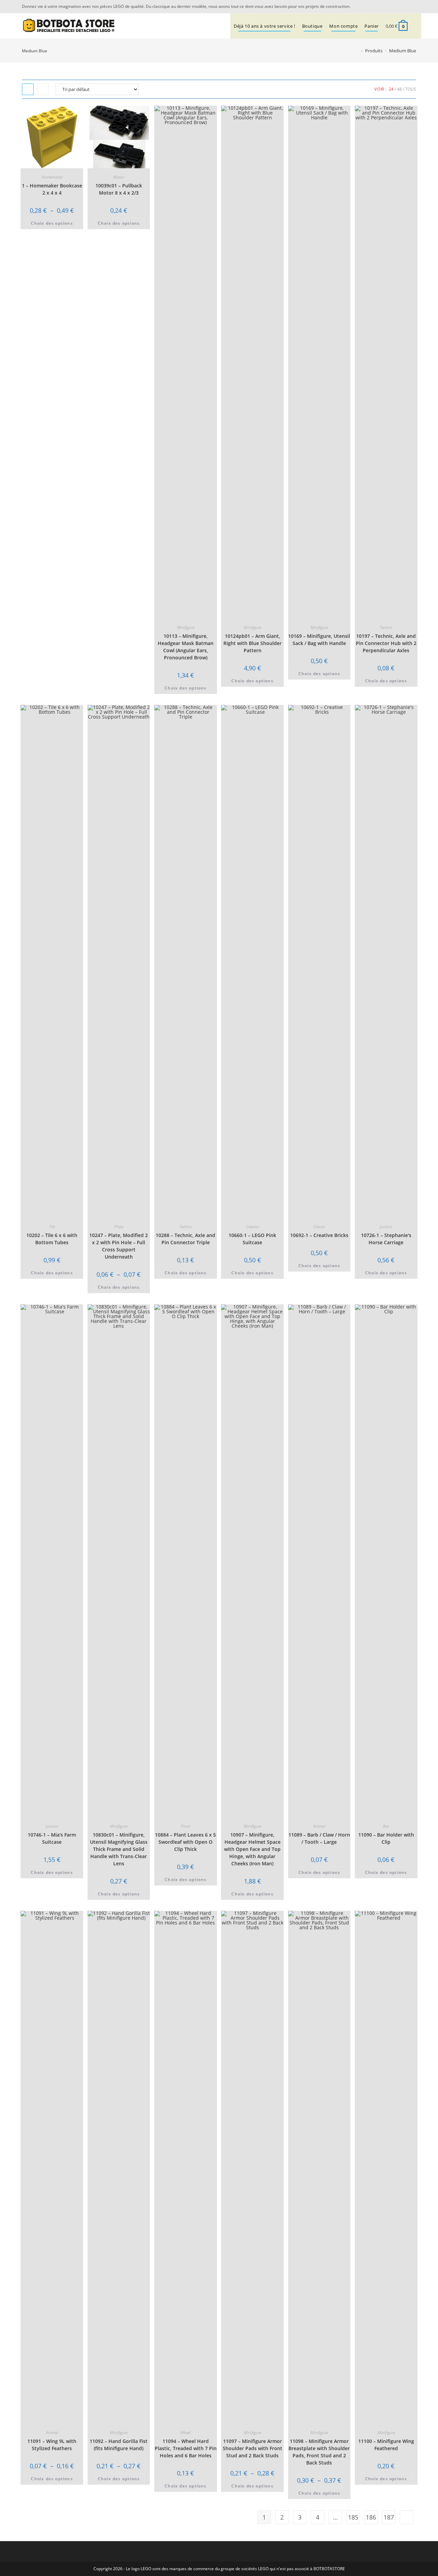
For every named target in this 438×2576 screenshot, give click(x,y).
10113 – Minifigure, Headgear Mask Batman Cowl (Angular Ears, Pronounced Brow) (186, 647)
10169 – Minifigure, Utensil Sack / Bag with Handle (319, 640)
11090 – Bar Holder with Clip (386, 1838)
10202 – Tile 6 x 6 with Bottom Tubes (52, 1239)
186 (371, 2517)
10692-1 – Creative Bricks (319, 1235)
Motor (119, 177)
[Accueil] (357, 51)
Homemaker (52, 177)
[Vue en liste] (43, 89)
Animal (319, 1826)
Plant (185, 1826)
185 (353, 2517)
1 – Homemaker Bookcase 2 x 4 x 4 (52, 189)
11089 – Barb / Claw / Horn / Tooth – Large (319, 1838)
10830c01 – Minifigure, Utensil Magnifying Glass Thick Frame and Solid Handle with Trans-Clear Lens (119, 1849)
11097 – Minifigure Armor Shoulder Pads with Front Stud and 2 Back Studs (253, 2448)
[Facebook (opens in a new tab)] (412, 6)
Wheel (185, 2433)
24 (391, 89)
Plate (119, 1227)
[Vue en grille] (28, 89)
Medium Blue (403, 51)
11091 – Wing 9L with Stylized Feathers (52, 2445)
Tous (411, 89)
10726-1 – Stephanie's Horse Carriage (386, 1239)
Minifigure (186, 627)
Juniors (386, 1227)
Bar (386, 1826)
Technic (386, 627)
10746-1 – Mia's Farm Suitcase (52, 1838)
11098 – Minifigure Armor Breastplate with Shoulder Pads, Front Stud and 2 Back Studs (319, 2452)
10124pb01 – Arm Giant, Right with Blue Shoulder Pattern (253, 643)
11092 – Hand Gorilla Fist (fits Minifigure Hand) (119, 2445)
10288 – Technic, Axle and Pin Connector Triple (185, 1239)
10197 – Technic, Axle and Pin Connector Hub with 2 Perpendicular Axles (386, 643)
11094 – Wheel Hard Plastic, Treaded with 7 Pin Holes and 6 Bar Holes (186, 2448)
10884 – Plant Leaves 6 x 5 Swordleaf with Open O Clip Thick (185, 1842)
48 (399, 89)
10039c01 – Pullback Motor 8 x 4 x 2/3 (119, 189)
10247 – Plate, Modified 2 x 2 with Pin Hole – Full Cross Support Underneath (119, 1246)
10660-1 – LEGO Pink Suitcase (252, 1239)
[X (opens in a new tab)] (404, 6)
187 (389, 2517)
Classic (319, 1227)
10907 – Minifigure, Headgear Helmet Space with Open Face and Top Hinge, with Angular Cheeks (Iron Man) (252, 1849)
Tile (52, 1227)
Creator (253, 1227)
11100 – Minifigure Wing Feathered (386, 2445)
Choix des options (52, 223)
